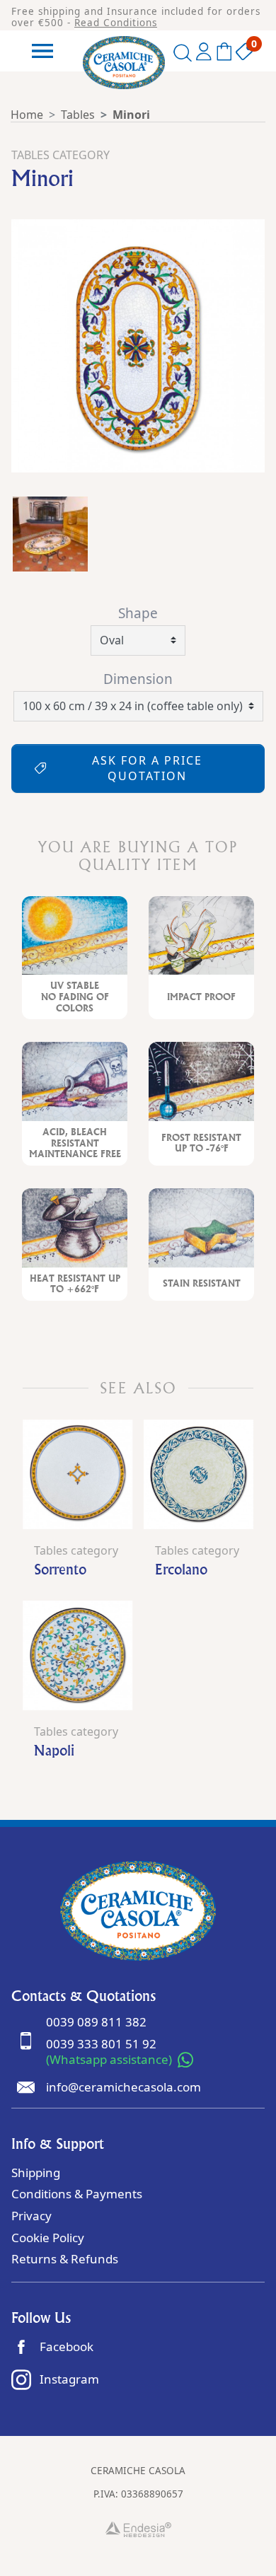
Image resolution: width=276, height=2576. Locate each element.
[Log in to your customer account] (204, 54)
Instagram (69, 2379)
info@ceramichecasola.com (123, 2087)
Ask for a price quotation (147, 768)
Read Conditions (116, 23)
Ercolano (181, 1569)
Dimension (138, 679)
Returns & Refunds (65, 2259)
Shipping (36, 2172)
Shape (138, 613)
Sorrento (60, 1569)
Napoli (54, 1750)
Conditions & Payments (77, 2194)
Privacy (31, 2216)
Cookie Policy (48, 2238)
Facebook (67, 2346)
